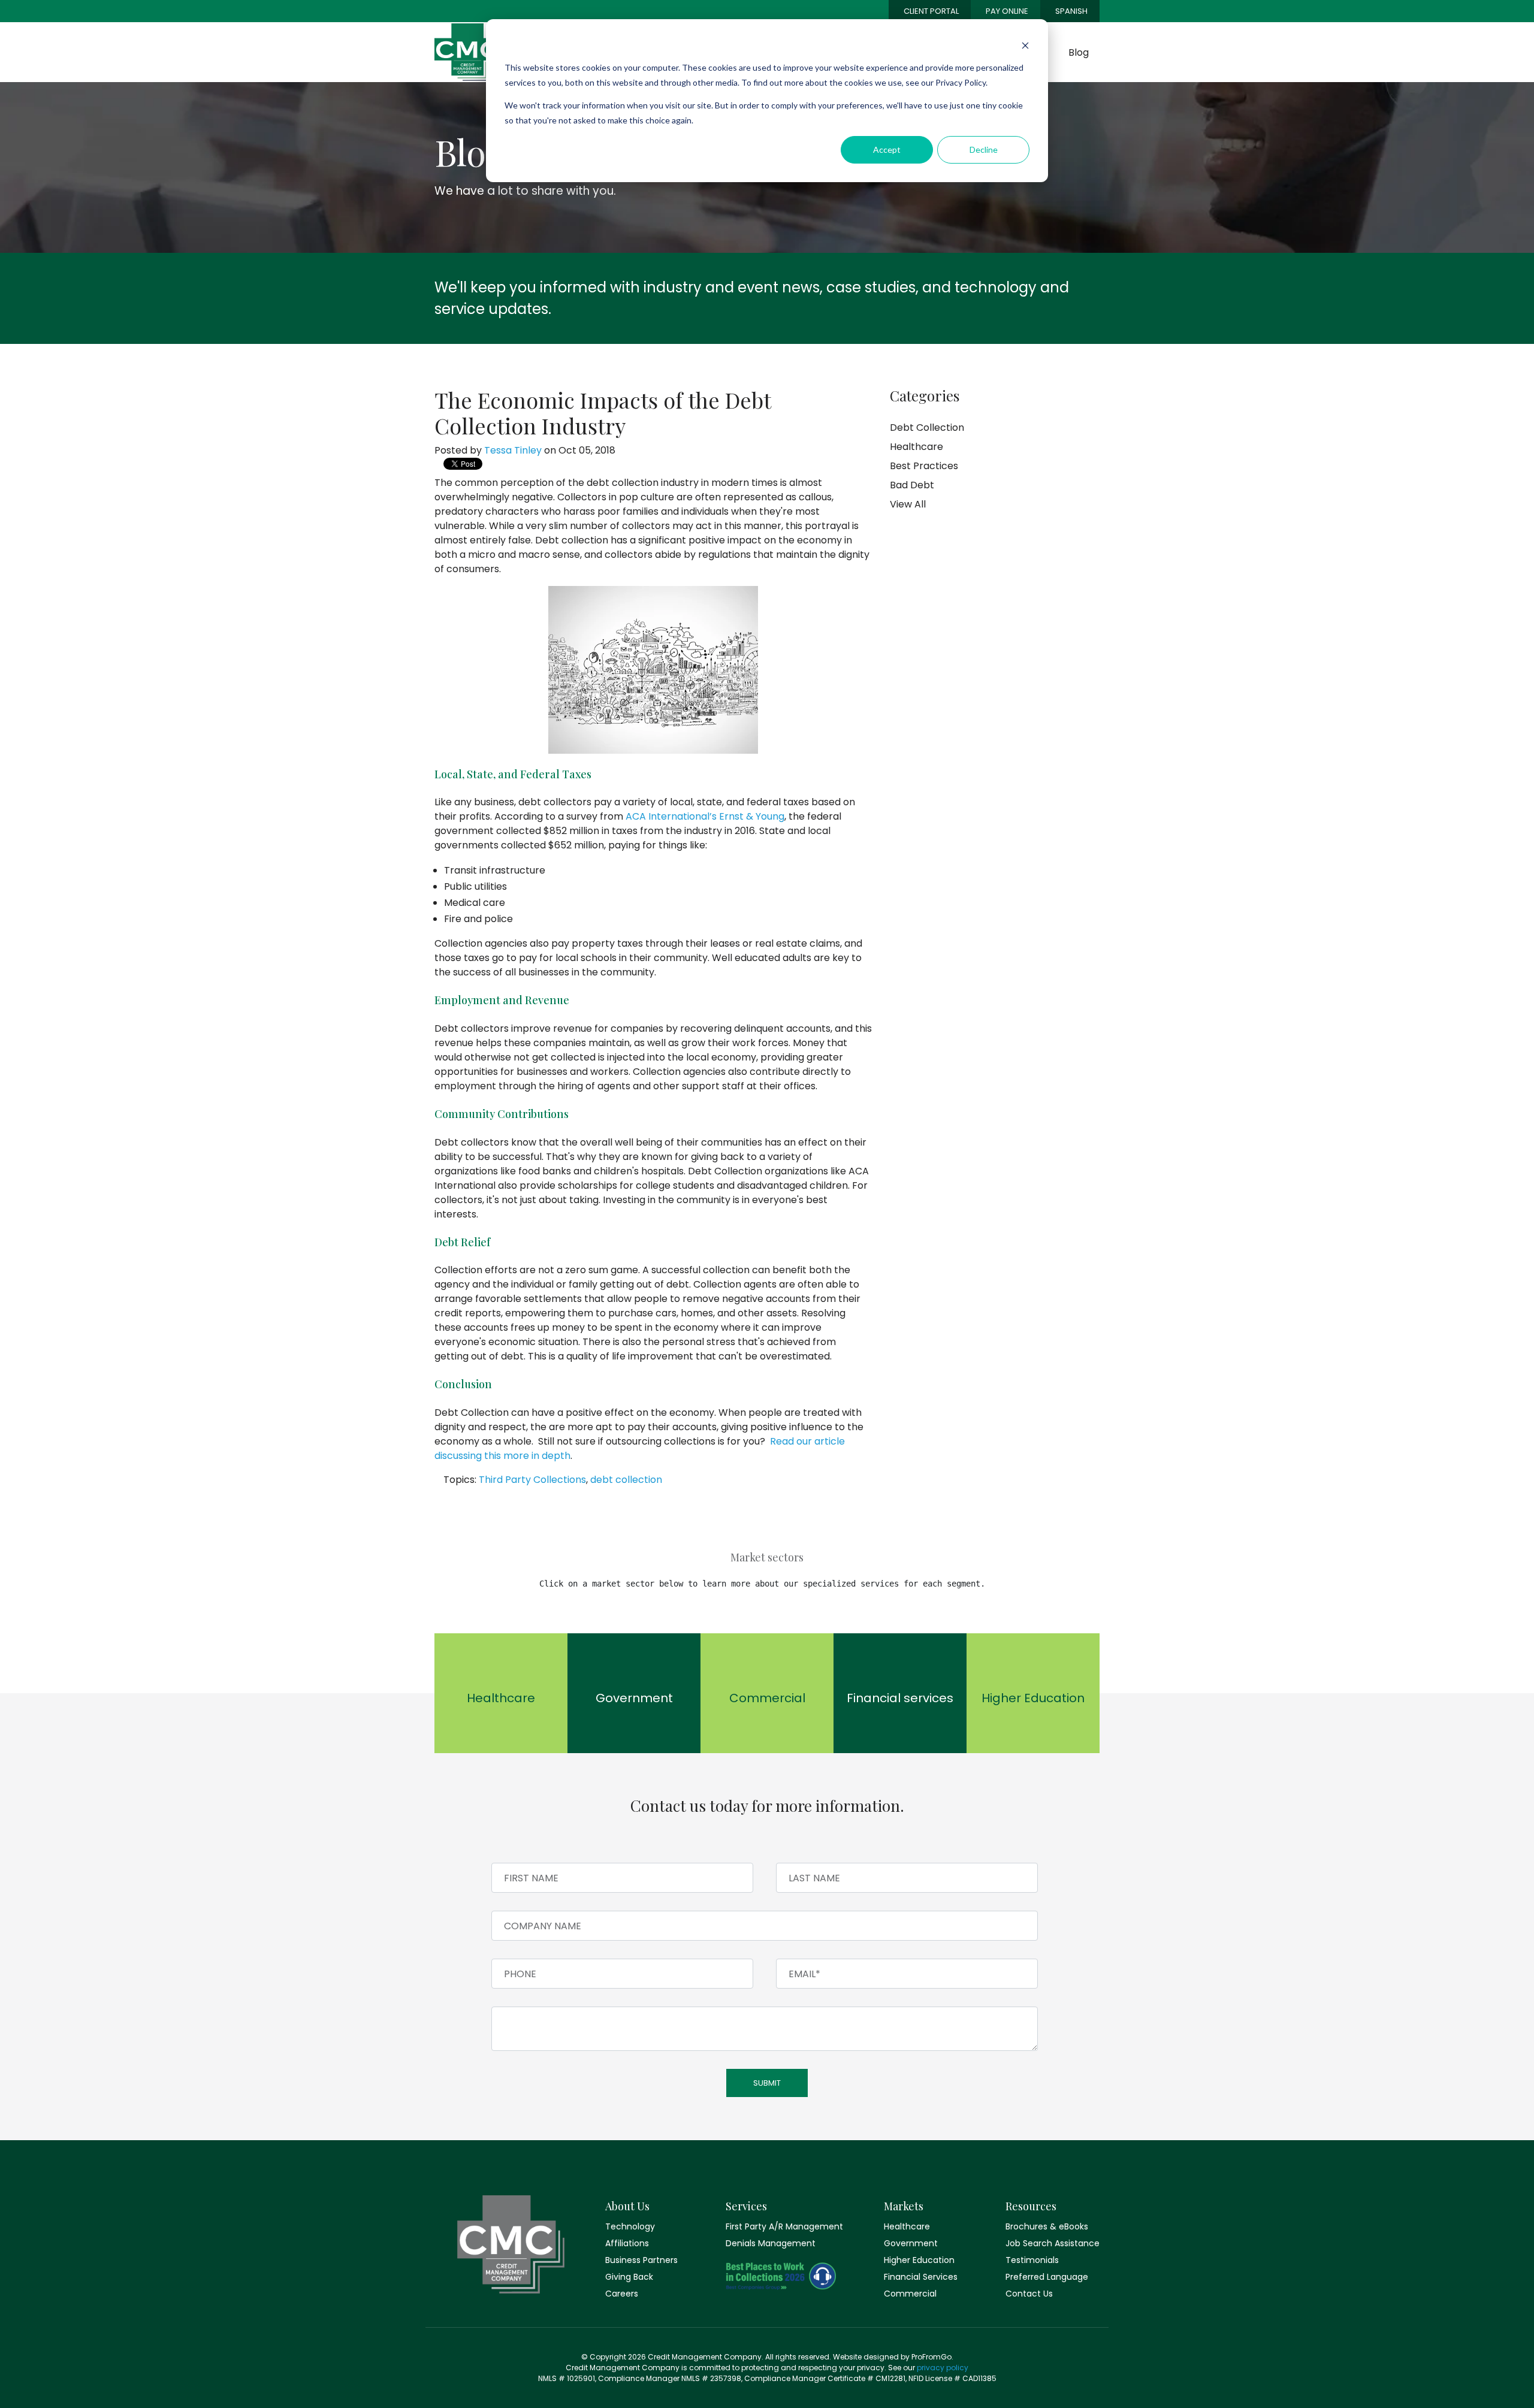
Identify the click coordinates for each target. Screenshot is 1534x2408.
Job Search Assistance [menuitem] (1053, 2243)
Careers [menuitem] (622, 2294)
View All (908, 504)
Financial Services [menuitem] (921, 2277)
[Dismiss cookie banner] (1025, 45)
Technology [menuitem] (630, 2226)
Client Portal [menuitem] (931, 11)
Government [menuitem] (911, 2243)
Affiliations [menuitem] (627, 2243)
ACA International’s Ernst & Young (705, 816)
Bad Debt (912, 485)
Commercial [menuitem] (910, 2294)
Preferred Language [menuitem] (1047, 2277)
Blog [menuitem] (1079, 52)
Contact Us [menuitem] (1029, 2294)
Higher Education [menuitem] (919, 2260)
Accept (887, 149)
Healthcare (917, 447)
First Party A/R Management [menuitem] (781, 2226)
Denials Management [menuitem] (771, 2243)
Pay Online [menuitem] (1007, 11)
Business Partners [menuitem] (641, 2260)
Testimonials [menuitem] (1032, 2260)
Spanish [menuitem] (1071, 11)
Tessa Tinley (513, 450)
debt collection (626, 1480)
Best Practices (924, 466)
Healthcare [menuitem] (907, 2226)
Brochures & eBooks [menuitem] (1047, 2226)
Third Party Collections (532, 1480)
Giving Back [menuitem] (629, 2277)
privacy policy (943, 2368)
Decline (984, 149)
